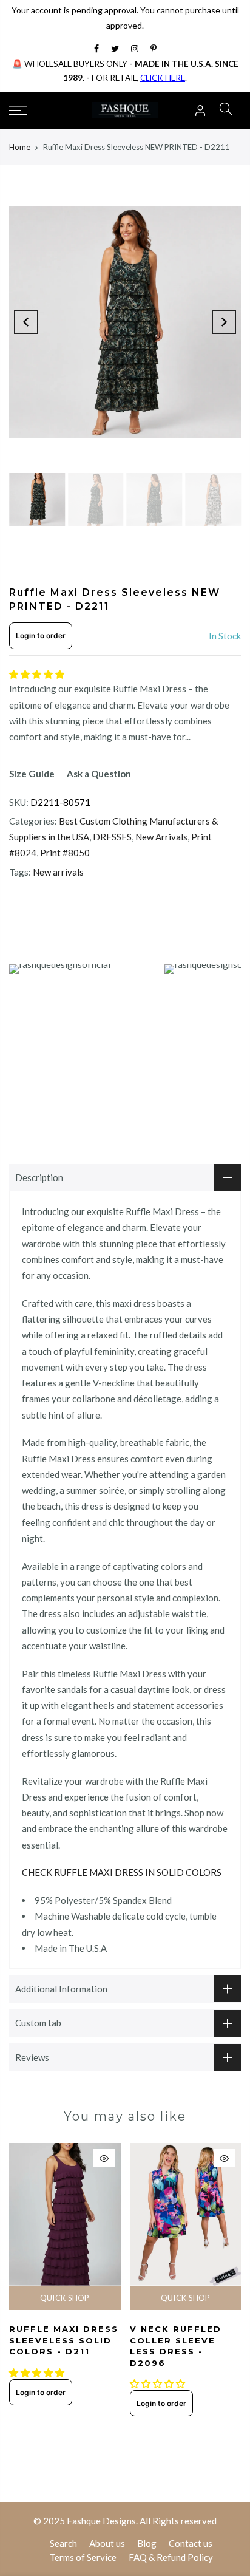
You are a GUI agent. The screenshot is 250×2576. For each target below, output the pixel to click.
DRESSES (112, 837)
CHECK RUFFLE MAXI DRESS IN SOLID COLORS (122, 1872)
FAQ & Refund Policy (171, 2557)
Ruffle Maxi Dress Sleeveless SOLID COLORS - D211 (64, 2340)
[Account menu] (200, 111)
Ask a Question (99, 774)
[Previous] (26, 322)
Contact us (191, 2543)
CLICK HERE (163, 78)
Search (63, 2543)
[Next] (224, 322)
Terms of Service (83, 2557)
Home (20, 147)
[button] (38, 674)
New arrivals (58, 872)
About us (107, 2543)
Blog (147, 2543)
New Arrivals (161, 837)
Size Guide (32, 774)
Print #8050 (65, 853)
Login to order (41, 635)
